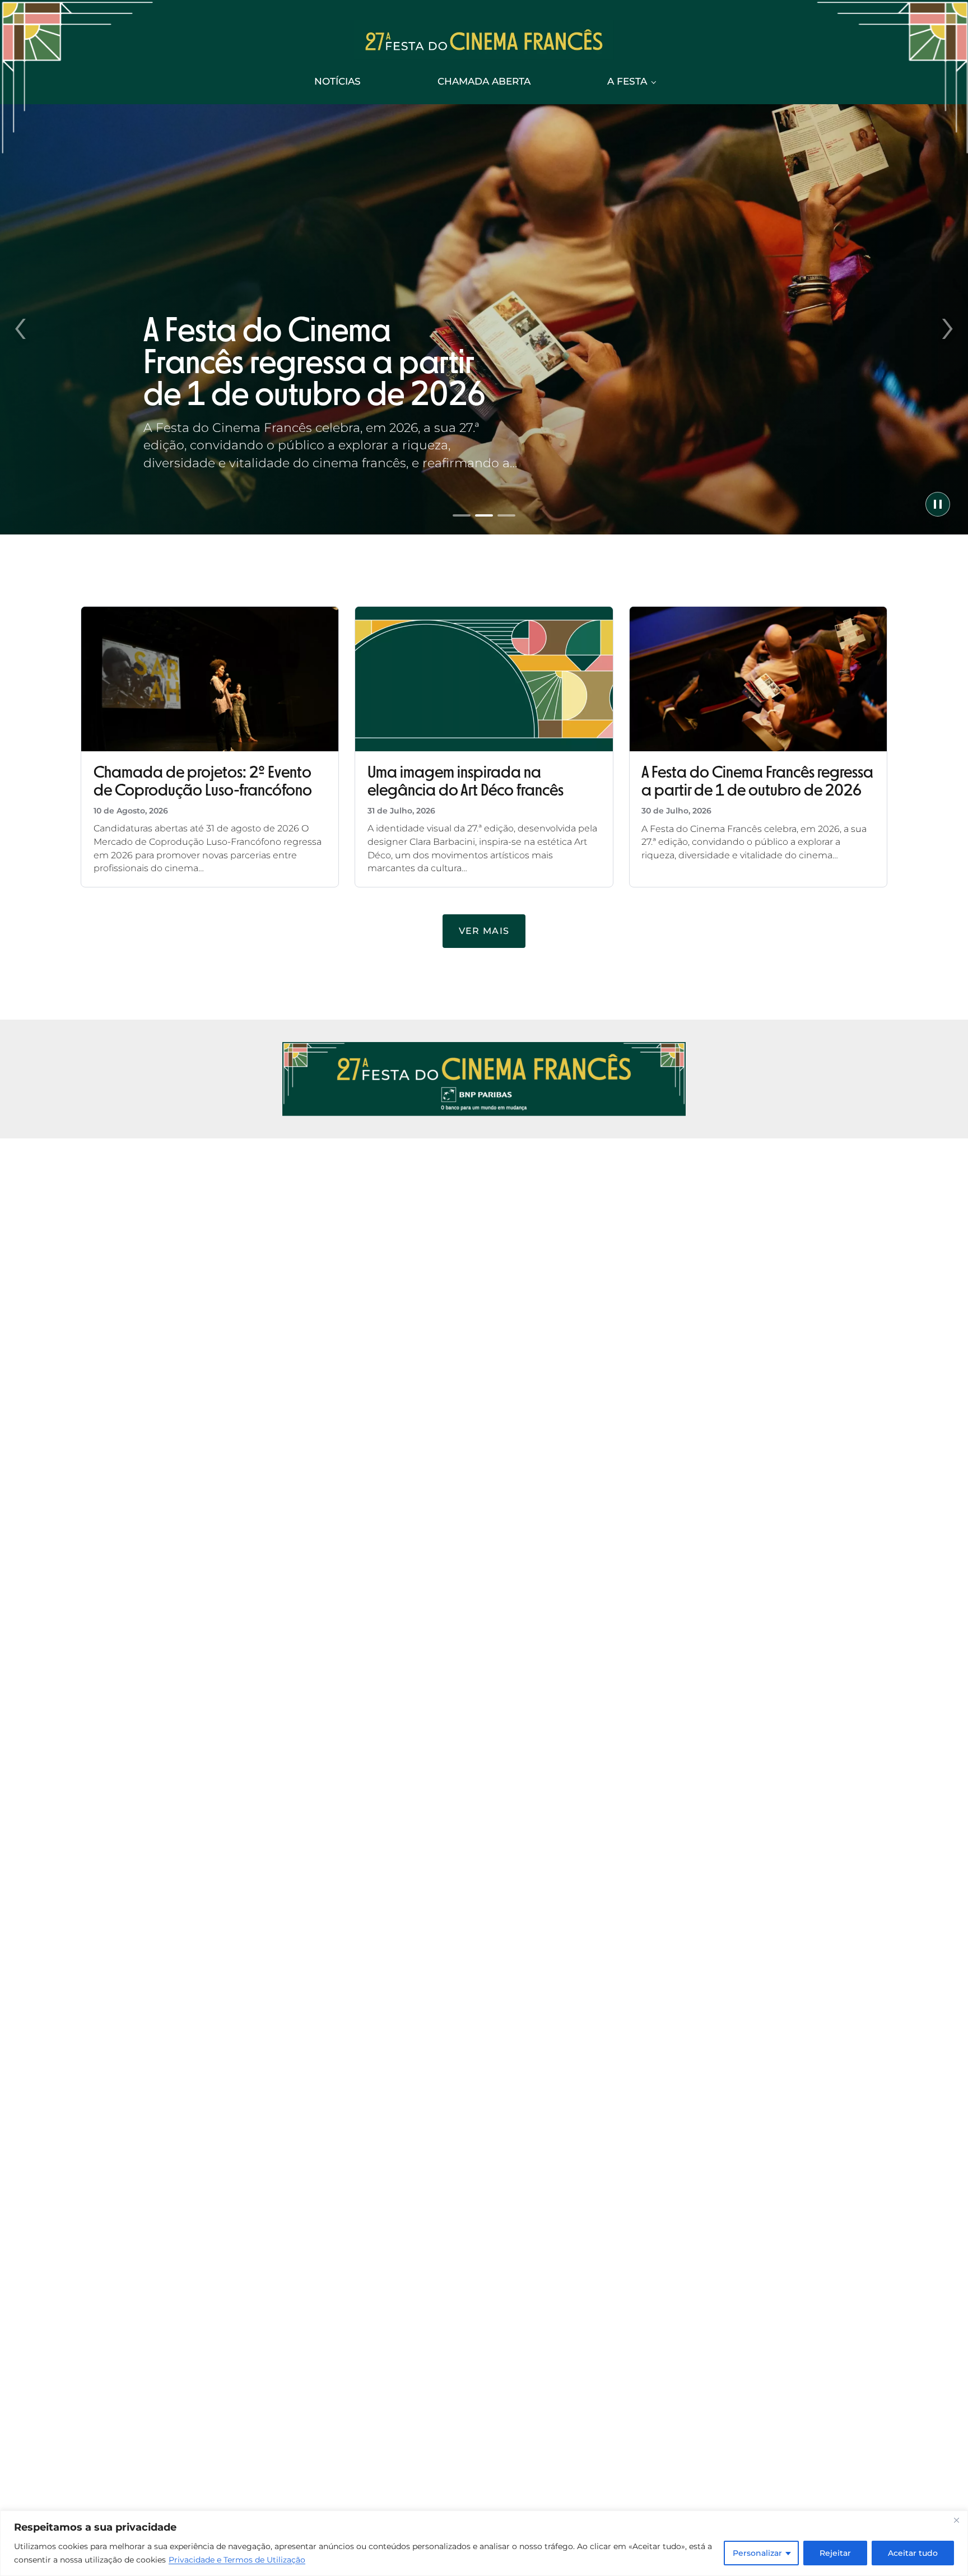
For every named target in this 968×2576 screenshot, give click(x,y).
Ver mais (484, 931)
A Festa (627, 81)
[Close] (956, 2520)
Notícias (338, 81)
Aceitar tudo (913, 2553)
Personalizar (757, 2553)
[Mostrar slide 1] (462, 515)
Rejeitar (835, 2553)
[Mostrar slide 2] (484, 515)
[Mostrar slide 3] (506, 515)
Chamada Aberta (484, 81)
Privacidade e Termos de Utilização (237, 2560)
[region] (484, 2543)
